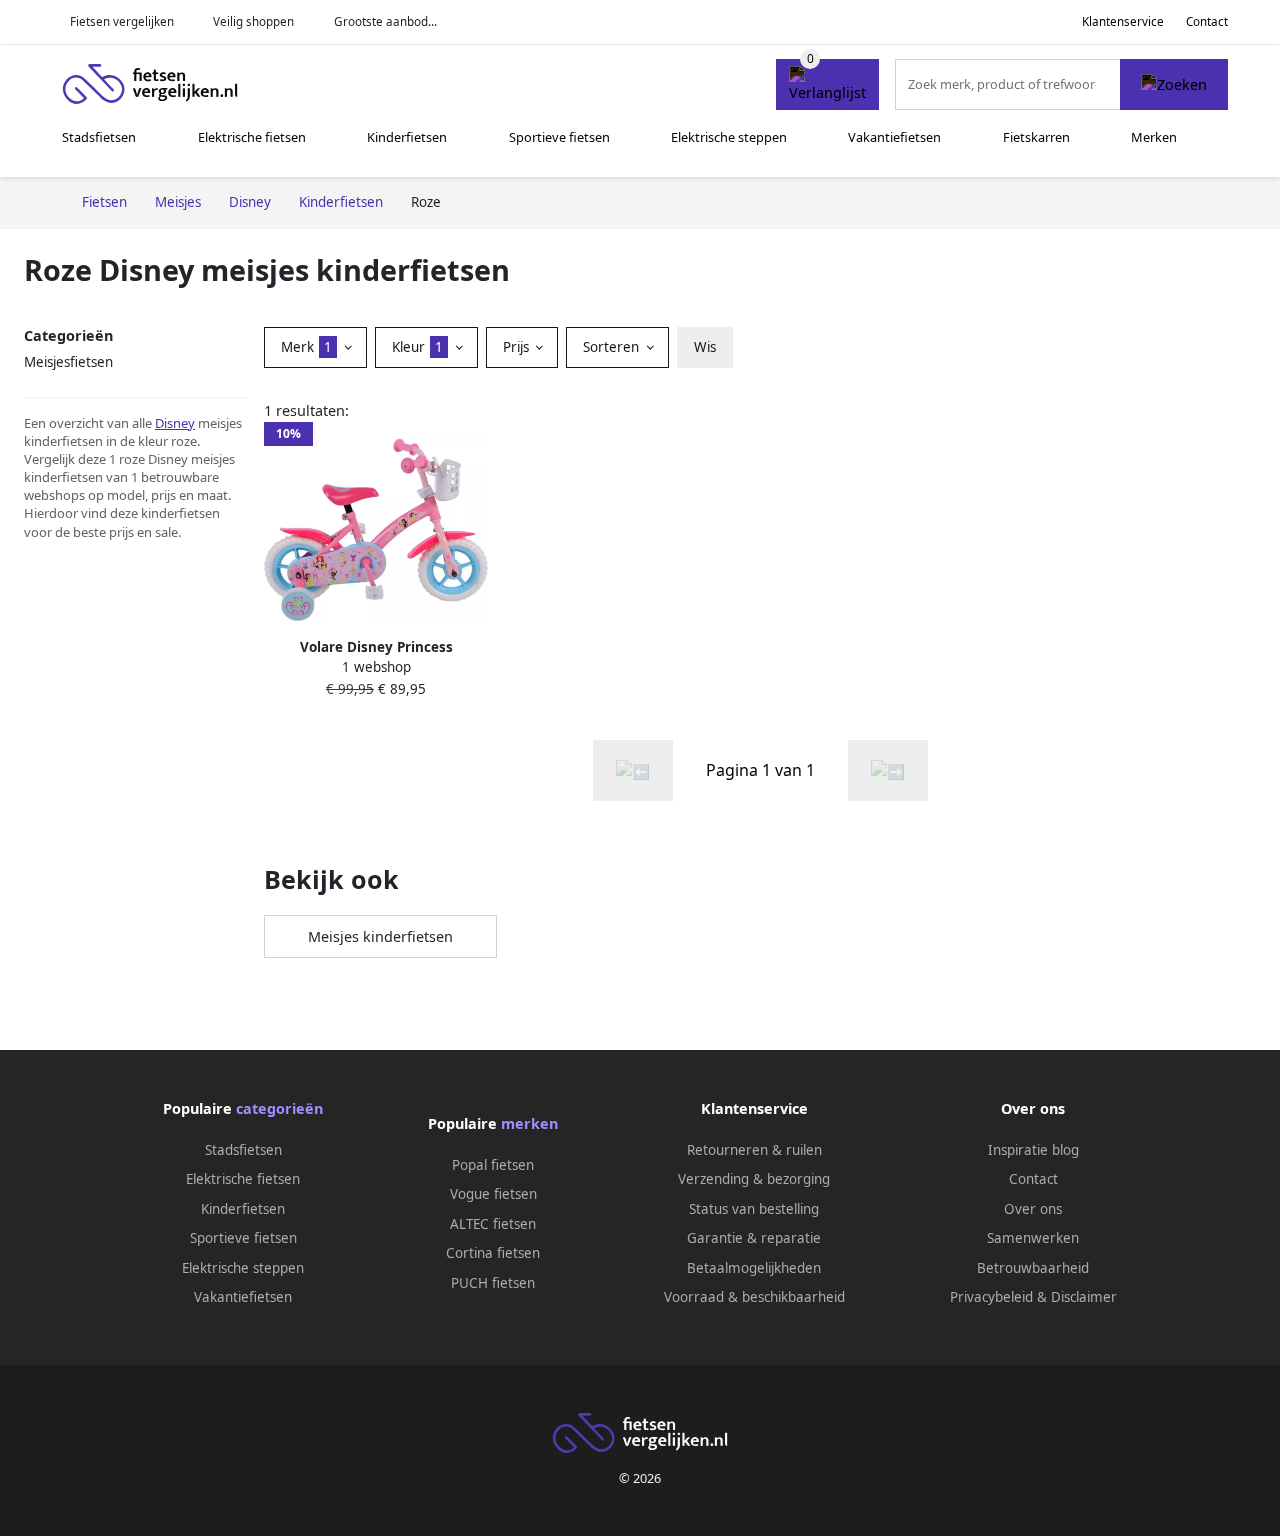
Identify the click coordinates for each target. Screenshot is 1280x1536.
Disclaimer (1084, 1297)
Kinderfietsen (407, 137)
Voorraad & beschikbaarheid (754, 1297)
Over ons (1033, 1209)
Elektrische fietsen (252, 137)
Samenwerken (1033, 1238)
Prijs (518, 347)
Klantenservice (1123, 21)
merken (529, 1123)
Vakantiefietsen (894, 137)
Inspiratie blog (1033, 1150)
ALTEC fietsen (493, 1224)
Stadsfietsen (99, 137)
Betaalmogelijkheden (754, 1268)
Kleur (417, 347)
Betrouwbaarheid (1033, 1268)
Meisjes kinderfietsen (380, 936)
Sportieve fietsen (559, 137)
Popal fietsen (493, 1165)
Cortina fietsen (493, 1253)
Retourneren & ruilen (754, 1150)
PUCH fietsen (493, 1283)
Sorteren (613, 347)
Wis (705, 347)
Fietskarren (1036, 137)
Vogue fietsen (493, 1194)
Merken (1154, 137)
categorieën (279, 1108)
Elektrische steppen (729, 137)
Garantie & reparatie (754, 1238)
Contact (1207, 21)
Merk (306, 347)
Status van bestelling (754, 1209)
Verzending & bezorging (754, 1179)
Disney (175, 423)
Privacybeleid (991, 1297)
